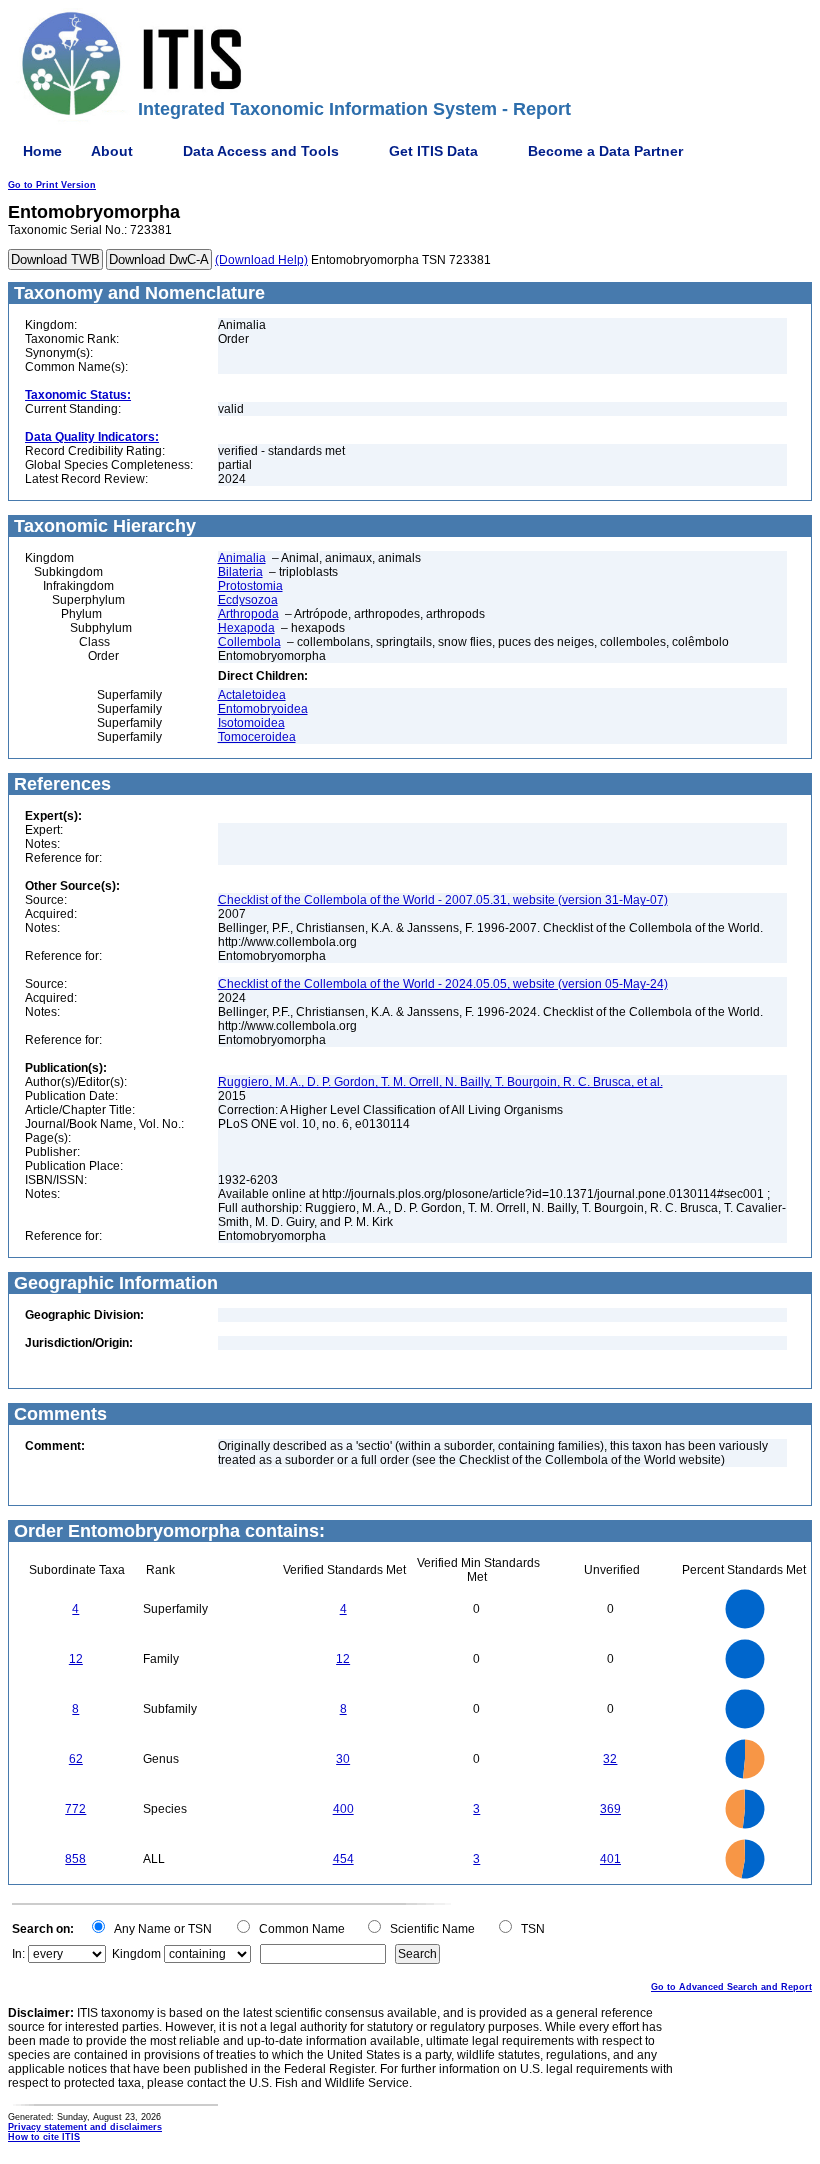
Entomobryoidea (263, 709)
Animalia (242, 558)
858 (75, 1859)
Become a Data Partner (605, 151)
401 (610, 1859)
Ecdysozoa (248, 600)
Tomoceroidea (257, 737)
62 (76, 1759)
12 (76, 1659)
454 (343, 1859)
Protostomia (250, 586)
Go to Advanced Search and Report (731, 1987)
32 (610, 1759)
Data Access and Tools (261, 151)
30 (343, 1759)
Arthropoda (248, 614)
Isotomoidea (251, 723)
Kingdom (136, 1954)
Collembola (249, 642)
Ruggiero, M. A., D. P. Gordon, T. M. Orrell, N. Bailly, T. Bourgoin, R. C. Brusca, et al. (440, 1082)
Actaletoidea (252, 695)
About (112, 151)
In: (18, 1954)
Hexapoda (246, 628)
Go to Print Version (52, 185)
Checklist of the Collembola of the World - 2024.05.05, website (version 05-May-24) (443, 984)
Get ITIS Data (433, 151)
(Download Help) (261, 260)
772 (75, 1809)
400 (343, 1809)
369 (610, 1809)
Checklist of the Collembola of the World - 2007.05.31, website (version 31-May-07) (443, 900)
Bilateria (240, 572)
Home (42, 151)
